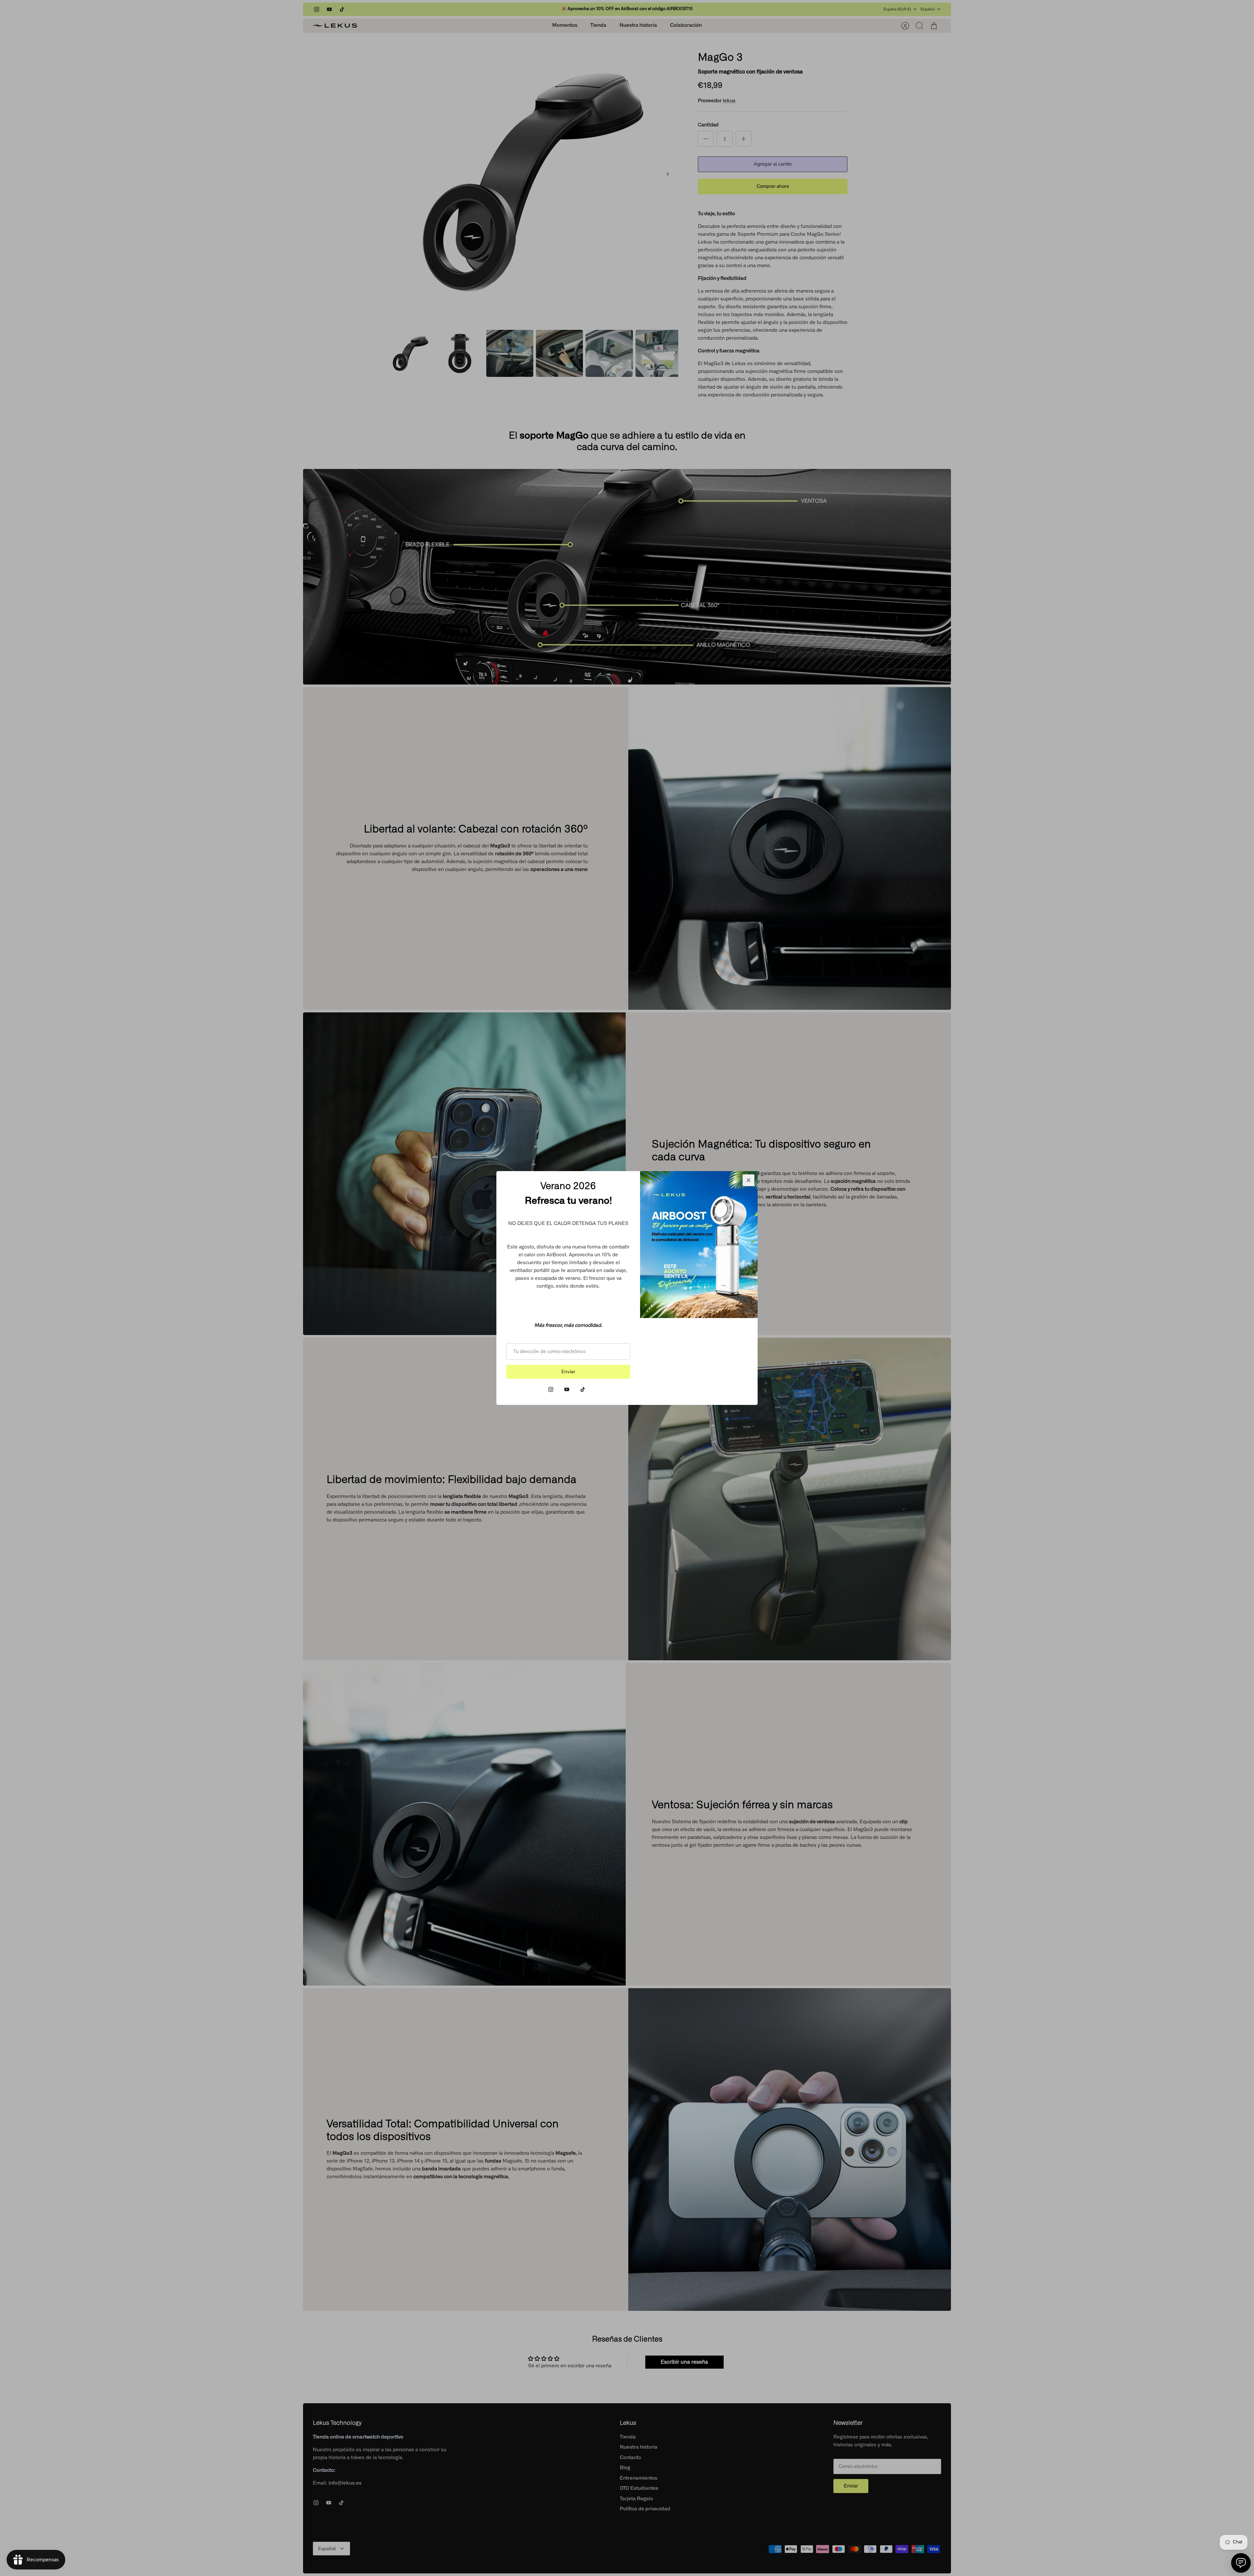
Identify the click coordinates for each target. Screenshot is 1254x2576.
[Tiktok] (583, 1389)
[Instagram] (551, 1389)
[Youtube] (567, 1389)
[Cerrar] (748, 1180)
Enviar (568, 1372)
